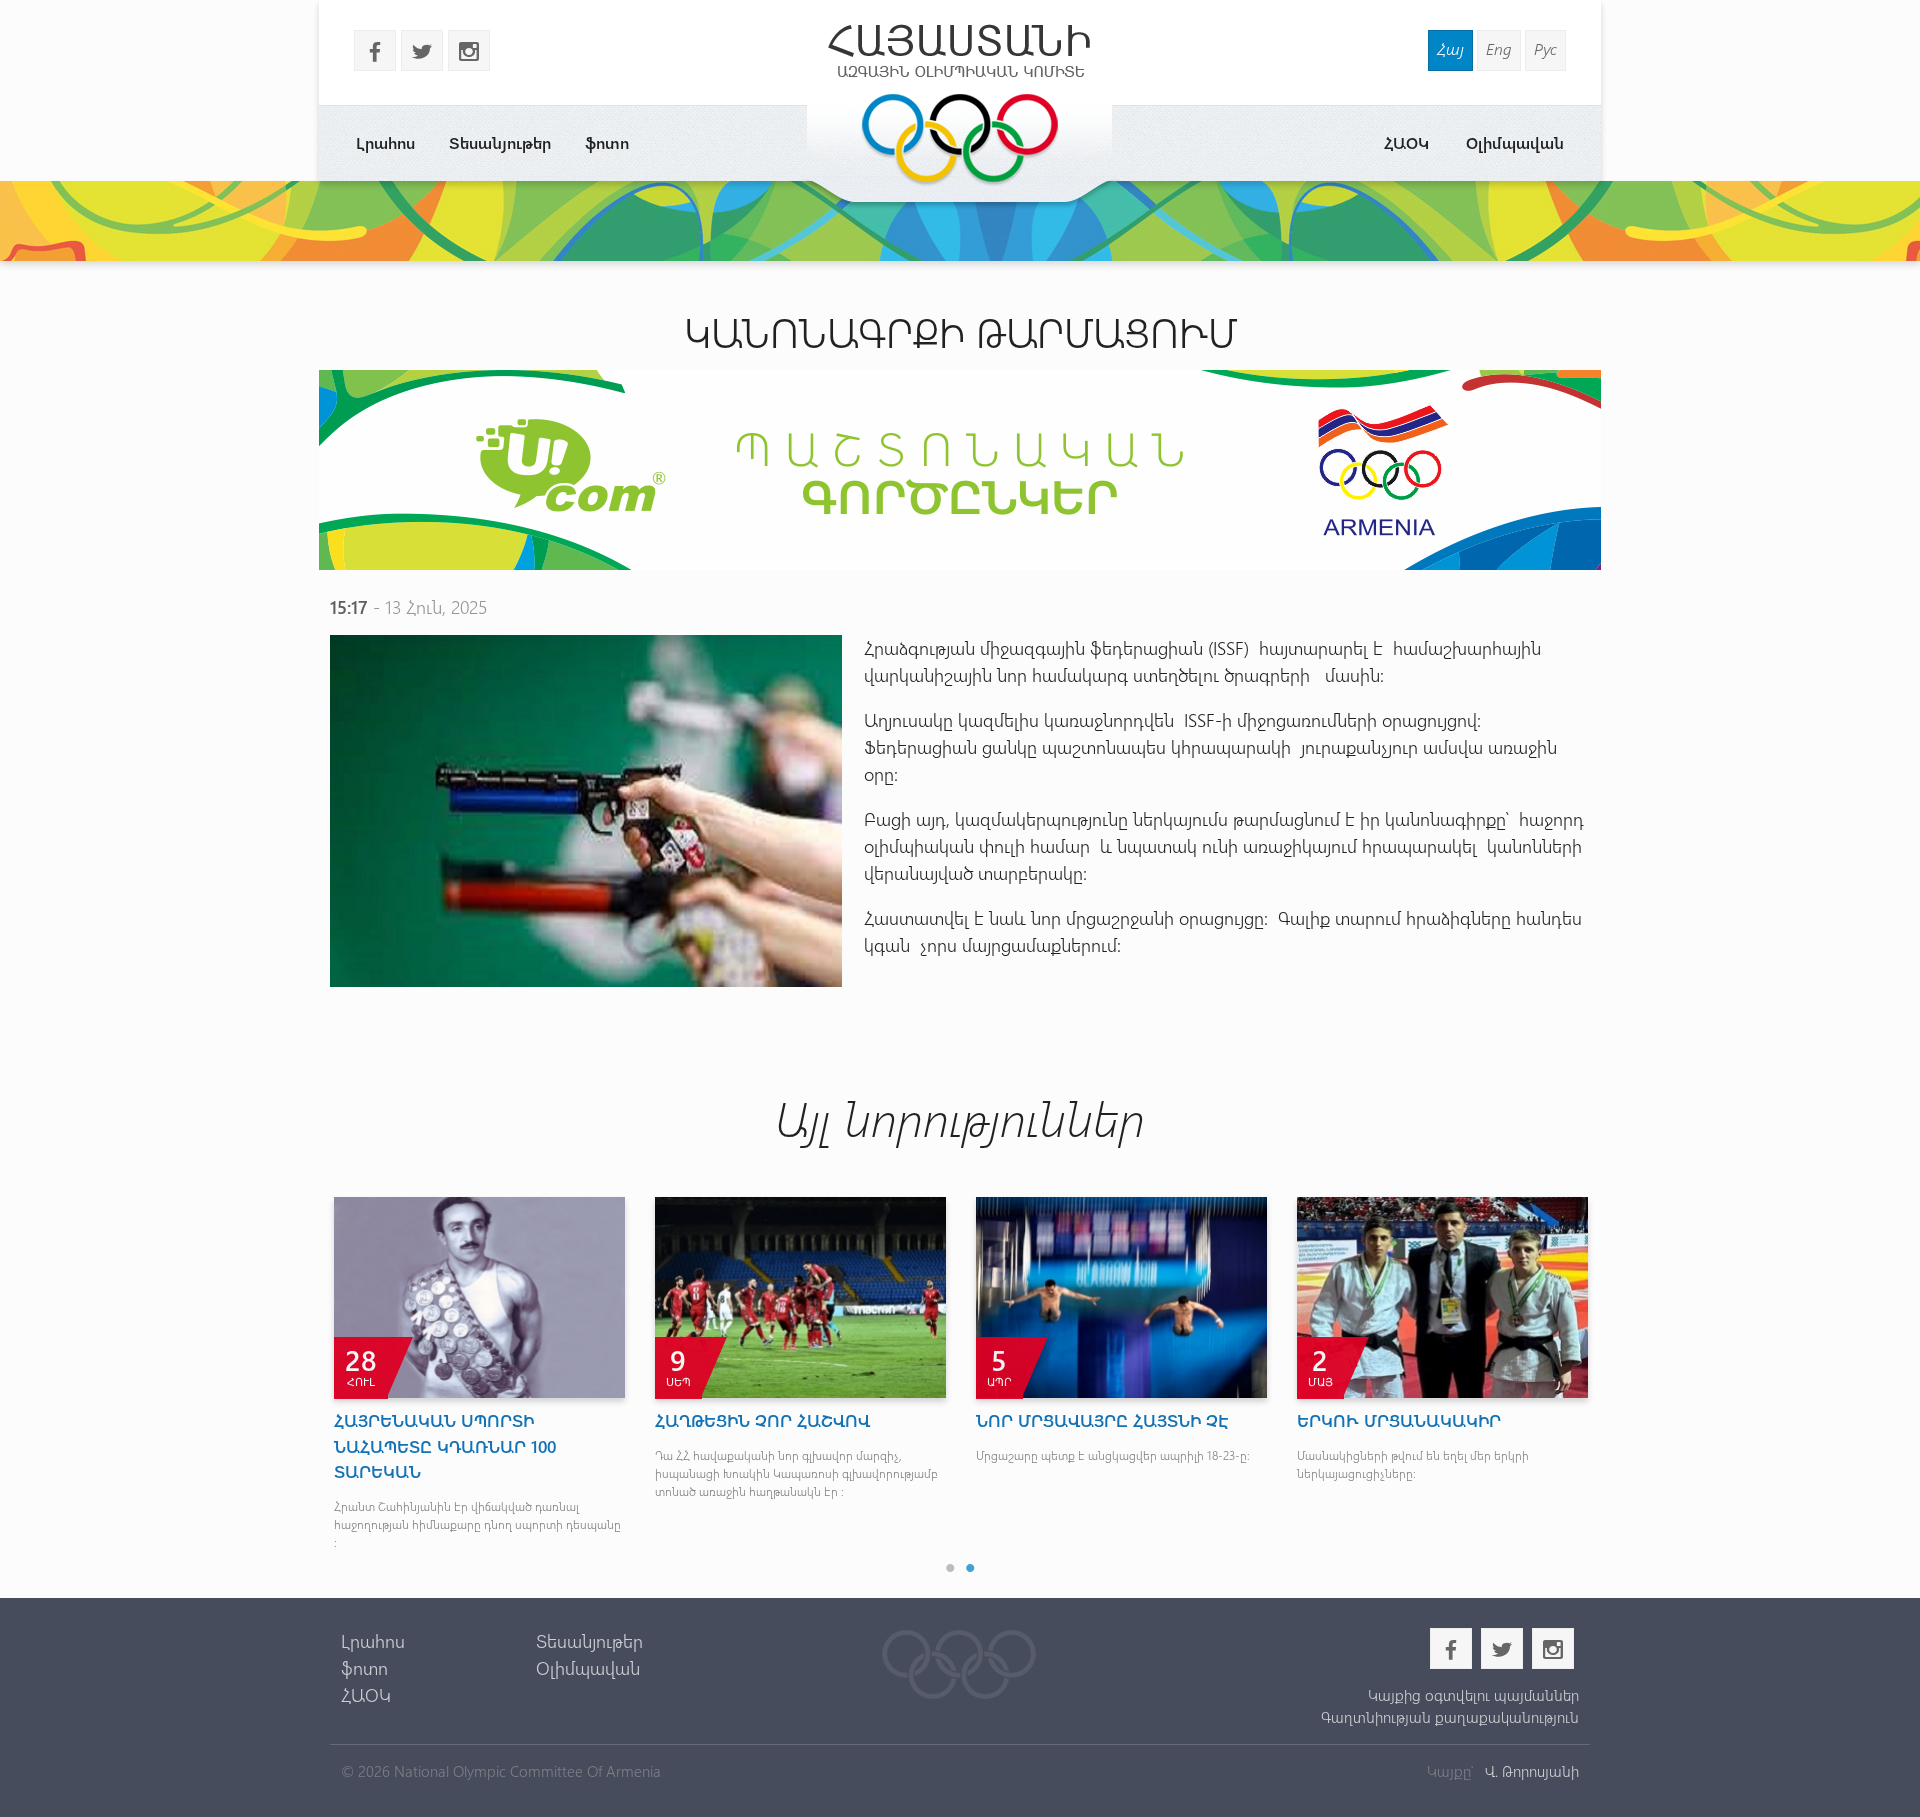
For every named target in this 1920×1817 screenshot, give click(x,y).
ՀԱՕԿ (1406, 142)
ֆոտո (607, 142)
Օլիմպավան (1515, 142)
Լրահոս (385, 142)
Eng (1499, 48)
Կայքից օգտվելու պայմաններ (1473, 1695)
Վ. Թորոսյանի (1530, 1771)
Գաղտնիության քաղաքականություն (1449, 1717)
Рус (1545, 48)
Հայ (1450, 48)
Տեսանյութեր (500, 142)
